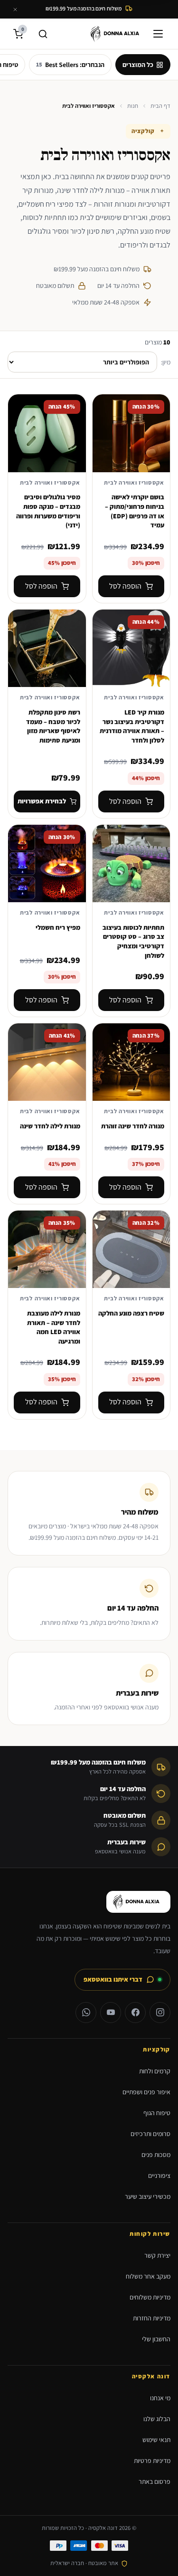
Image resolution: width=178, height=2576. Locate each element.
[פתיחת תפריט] (160, 34)
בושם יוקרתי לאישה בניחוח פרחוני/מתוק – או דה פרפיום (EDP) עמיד (135, 511)
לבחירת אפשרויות (42, 801)
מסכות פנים (156, 2155)
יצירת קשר (157, 2255)
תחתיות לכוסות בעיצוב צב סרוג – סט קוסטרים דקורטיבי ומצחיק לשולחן (133, 941)
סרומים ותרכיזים (150, 2134)
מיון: (166, 362)
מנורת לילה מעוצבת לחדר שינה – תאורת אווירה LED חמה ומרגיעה (54, 1327)
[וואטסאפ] (86, 2013)
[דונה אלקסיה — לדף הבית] (117, 34)
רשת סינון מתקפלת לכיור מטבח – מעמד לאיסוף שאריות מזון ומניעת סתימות (53, 726)
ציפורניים (159, 2175)
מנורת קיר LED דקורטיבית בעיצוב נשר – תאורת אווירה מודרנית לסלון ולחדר (132, 726)
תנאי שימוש (156, 2440)
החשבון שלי (156, 2339)
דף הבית (160, 106)
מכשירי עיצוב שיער (148, 2196)
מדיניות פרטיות (152, 2461)
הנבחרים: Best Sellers (70, 65)
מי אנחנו (160, 2398)
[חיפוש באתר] (43, 34)
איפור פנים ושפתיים (146, 2092)
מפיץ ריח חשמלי (58, 927)
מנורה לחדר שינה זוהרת (133, 1126)
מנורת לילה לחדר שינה (50, 1126)
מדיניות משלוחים (150, 2297)
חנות (133, 106)
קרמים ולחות (155, 2071)
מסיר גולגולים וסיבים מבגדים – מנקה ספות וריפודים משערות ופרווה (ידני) (48, 511)
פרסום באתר (155, 2481)
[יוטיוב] (111, 2013)
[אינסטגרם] (160, 2013)
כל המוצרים (138, 65)
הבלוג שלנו (157, 2419)
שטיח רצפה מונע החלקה (131, 1313)
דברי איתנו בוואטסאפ (113, 1979)
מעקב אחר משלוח (148, 2276)
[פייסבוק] (135, 2013)
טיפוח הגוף (157, 2113)
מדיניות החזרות (152, 2318)
